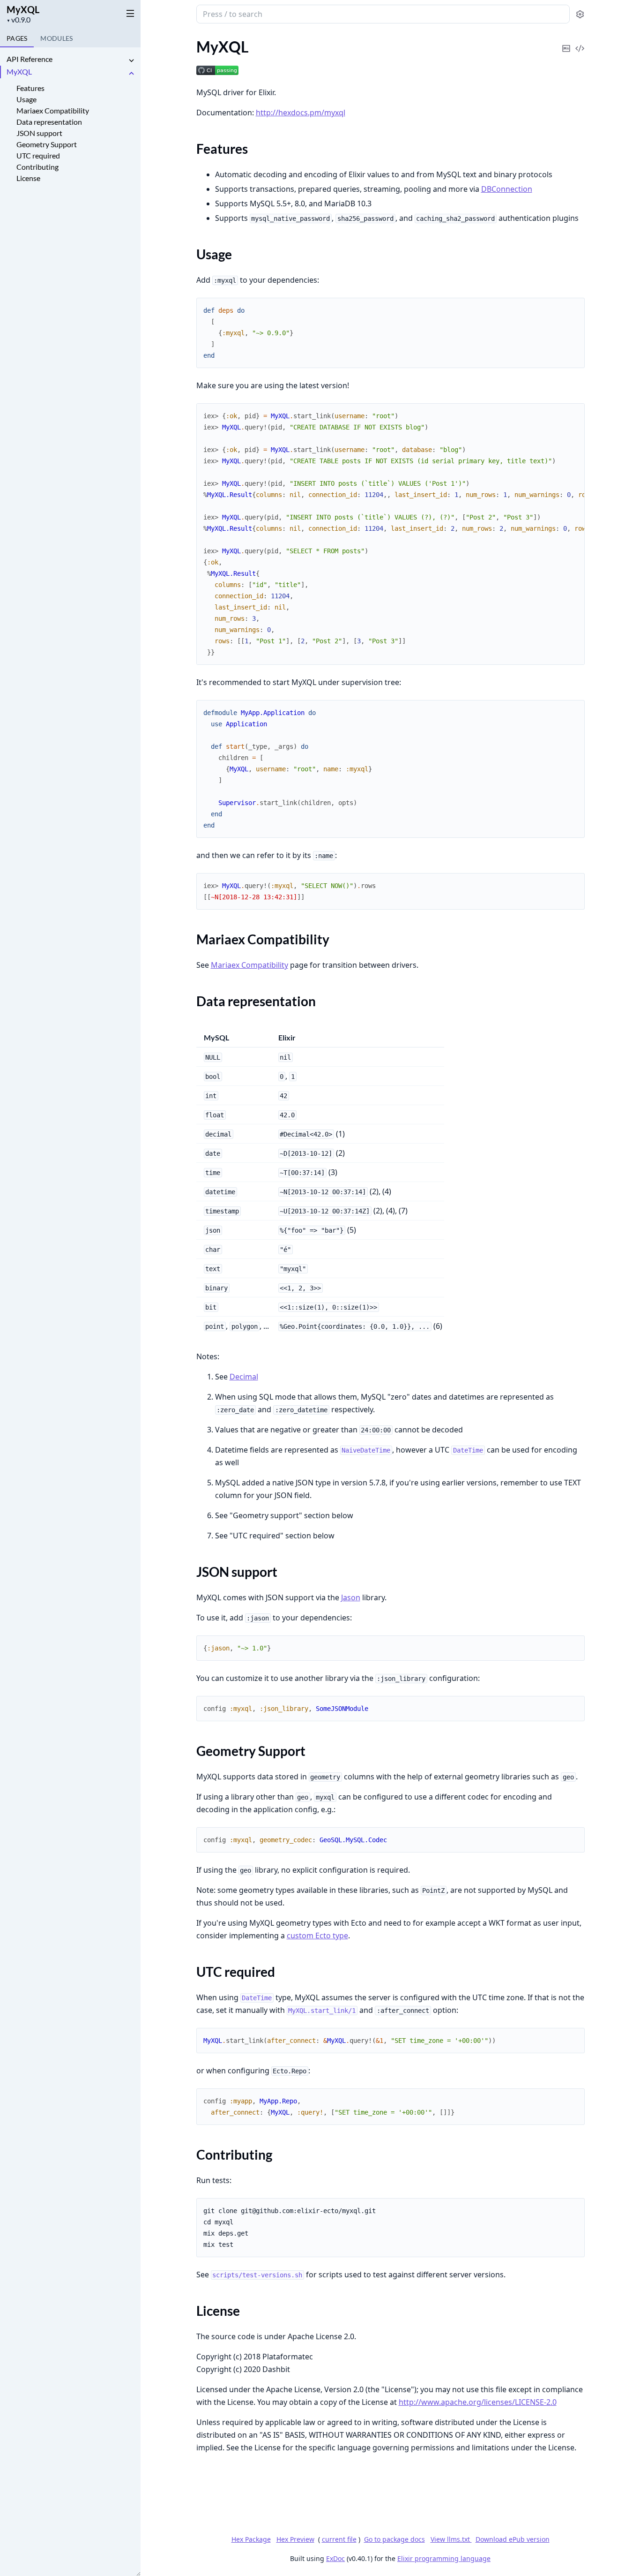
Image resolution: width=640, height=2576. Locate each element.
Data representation (49, 122)
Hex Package (251, 2539)
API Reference (30, 59)
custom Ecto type (317, 1936)
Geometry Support (47, 144)
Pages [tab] (17, 38)
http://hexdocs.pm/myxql (301, 113)
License (28, 178)
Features (30, 88)
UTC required (38, 155)
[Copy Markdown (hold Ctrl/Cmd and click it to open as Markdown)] (566, 42)
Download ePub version (513, 2539)
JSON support (39, 133)
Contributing (37, 167)
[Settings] (580, 14)
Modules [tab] (56, 38)
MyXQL (23, 9)
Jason (351, 1597)
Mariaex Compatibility (53, 110)
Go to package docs (394, 2539)
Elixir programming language (444, 2558)
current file (339, 2539)
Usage (26, 99)
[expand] (131, 61)
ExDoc (335, 2558)
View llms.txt (451, 2539)
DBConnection (507, 189)
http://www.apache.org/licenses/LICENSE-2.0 (478, 2402)
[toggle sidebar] (128, 13)
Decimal (244, 1377)
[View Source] (580, 42)
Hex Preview (295, 2539)
